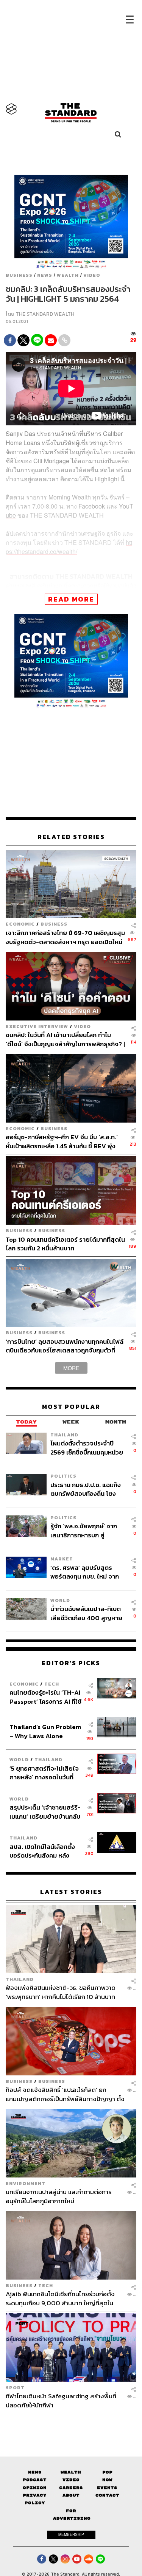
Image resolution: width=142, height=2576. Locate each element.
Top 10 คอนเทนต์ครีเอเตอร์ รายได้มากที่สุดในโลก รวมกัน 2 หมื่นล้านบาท (65, 1244)
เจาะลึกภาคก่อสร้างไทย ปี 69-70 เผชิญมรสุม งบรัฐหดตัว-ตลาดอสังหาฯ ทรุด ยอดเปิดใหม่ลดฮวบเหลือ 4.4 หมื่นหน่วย (65, 937)
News (45, 275)
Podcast (35, 2480)
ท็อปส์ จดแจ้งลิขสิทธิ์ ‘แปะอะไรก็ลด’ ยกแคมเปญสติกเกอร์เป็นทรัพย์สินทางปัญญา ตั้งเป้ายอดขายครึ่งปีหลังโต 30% (65, 2094)
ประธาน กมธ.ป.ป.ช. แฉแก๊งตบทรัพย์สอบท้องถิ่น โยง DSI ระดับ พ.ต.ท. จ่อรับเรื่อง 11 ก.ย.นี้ (86, 1489)
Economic (20, 924)
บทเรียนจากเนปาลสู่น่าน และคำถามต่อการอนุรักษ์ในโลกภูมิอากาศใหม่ (59, 2196)
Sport (15, 2388)
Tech (52, 1684)
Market (62, 1559)
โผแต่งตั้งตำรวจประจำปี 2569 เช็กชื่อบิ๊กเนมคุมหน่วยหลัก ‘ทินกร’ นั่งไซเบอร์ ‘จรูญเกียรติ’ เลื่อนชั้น (88, 1448)
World (60, 1600)
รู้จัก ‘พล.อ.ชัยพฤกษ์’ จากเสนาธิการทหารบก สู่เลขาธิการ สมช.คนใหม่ (84, 1530)
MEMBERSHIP (71, 2534)
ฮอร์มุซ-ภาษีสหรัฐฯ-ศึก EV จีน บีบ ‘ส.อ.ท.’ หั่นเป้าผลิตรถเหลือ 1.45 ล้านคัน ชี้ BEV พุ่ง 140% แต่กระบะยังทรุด (62, 1141)
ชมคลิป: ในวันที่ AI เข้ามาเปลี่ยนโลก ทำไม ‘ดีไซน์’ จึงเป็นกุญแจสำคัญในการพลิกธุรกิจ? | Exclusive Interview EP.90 (65, 1039)
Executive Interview (37, 1026)
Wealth (68, 275)
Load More (71, 2422)
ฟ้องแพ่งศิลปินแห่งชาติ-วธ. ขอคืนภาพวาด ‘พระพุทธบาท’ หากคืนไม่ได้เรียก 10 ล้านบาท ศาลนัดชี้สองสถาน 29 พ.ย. (61, 1992)
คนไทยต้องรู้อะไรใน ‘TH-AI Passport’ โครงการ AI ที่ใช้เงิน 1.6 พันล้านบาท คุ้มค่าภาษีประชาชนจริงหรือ (45, 1697)
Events (107, 2488)
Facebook (92, 506)
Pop (107, 2472)
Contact (107, 2495)
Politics (63, 1476)
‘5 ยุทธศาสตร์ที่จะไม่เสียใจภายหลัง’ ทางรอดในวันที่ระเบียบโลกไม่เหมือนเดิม (44, 1773)
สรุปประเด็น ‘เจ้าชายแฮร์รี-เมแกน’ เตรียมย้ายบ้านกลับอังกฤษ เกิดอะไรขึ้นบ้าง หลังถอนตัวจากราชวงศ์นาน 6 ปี (45, 1812)
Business (19, 275)
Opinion (35, 2488)
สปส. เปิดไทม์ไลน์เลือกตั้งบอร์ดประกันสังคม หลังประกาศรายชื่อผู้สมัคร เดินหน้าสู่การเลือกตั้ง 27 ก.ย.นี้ (45, 1851)
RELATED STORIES (71, 837)
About (71, 2495)
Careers (71, 2488)
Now (107, 2480)
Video (92, 275)
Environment (26, 2183)
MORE (71, 1368)
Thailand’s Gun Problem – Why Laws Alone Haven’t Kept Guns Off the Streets (45, 1731)
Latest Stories (71, 1892)
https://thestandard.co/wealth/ (69, 547)
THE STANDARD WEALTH (45, 314)
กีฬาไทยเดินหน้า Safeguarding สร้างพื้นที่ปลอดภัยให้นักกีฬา (61, 2400)
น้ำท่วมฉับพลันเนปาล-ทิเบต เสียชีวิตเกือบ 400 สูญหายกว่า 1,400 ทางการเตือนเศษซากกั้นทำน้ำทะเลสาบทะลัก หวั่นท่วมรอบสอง (87, 1613)
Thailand (64, 1435)
